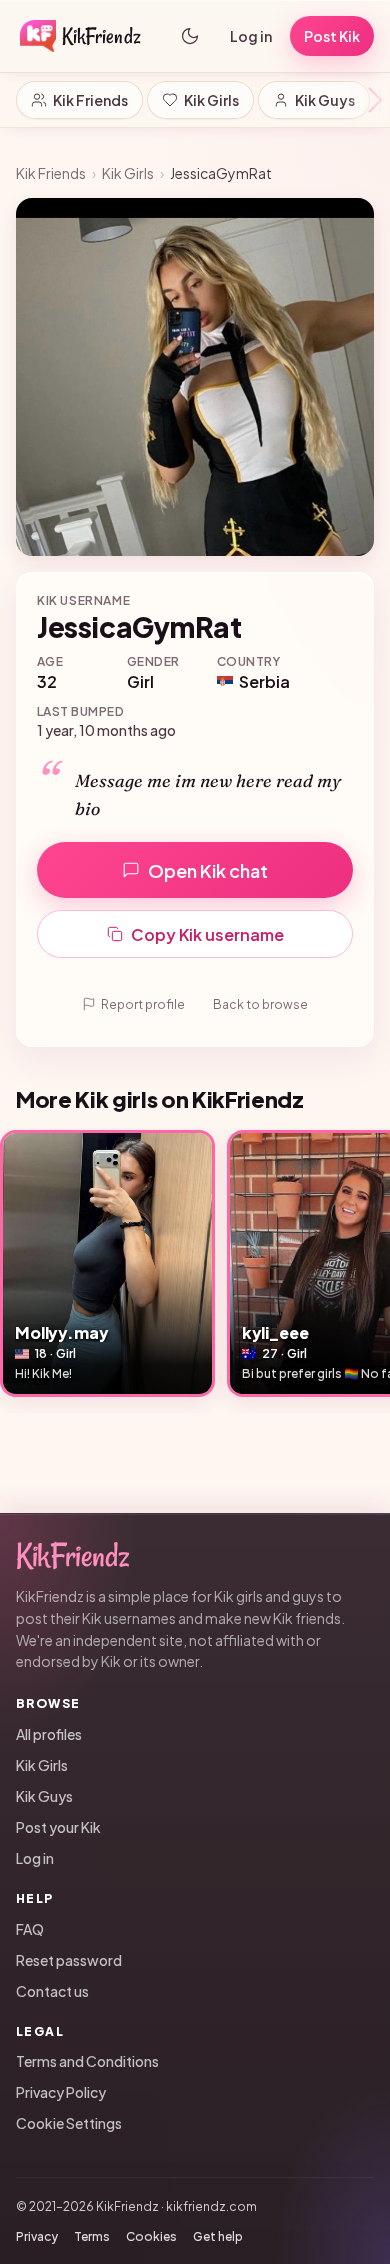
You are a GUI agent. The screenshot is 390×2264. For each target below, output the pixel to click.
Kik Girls (211, 100)
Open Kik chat (208, 870)
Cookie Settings (69, 2123)
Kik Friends (90, 100)
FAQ (30, 1929)
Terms (92, 2236)
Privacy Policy (61, 2092)
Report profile (143, 1004)
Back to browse (260, 1004)
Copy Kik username (207, 934)
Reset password (69, 1960)
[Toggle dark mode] (190, 36)
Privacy (37, 2236)
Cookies (151, 2236)
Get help (218, 2236)
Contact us (52, 1991)
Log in (251, 36)
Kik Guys (325, 100)
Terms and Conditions (87, 2061)
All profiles (49, 1734)
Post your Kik (58, 1827)
